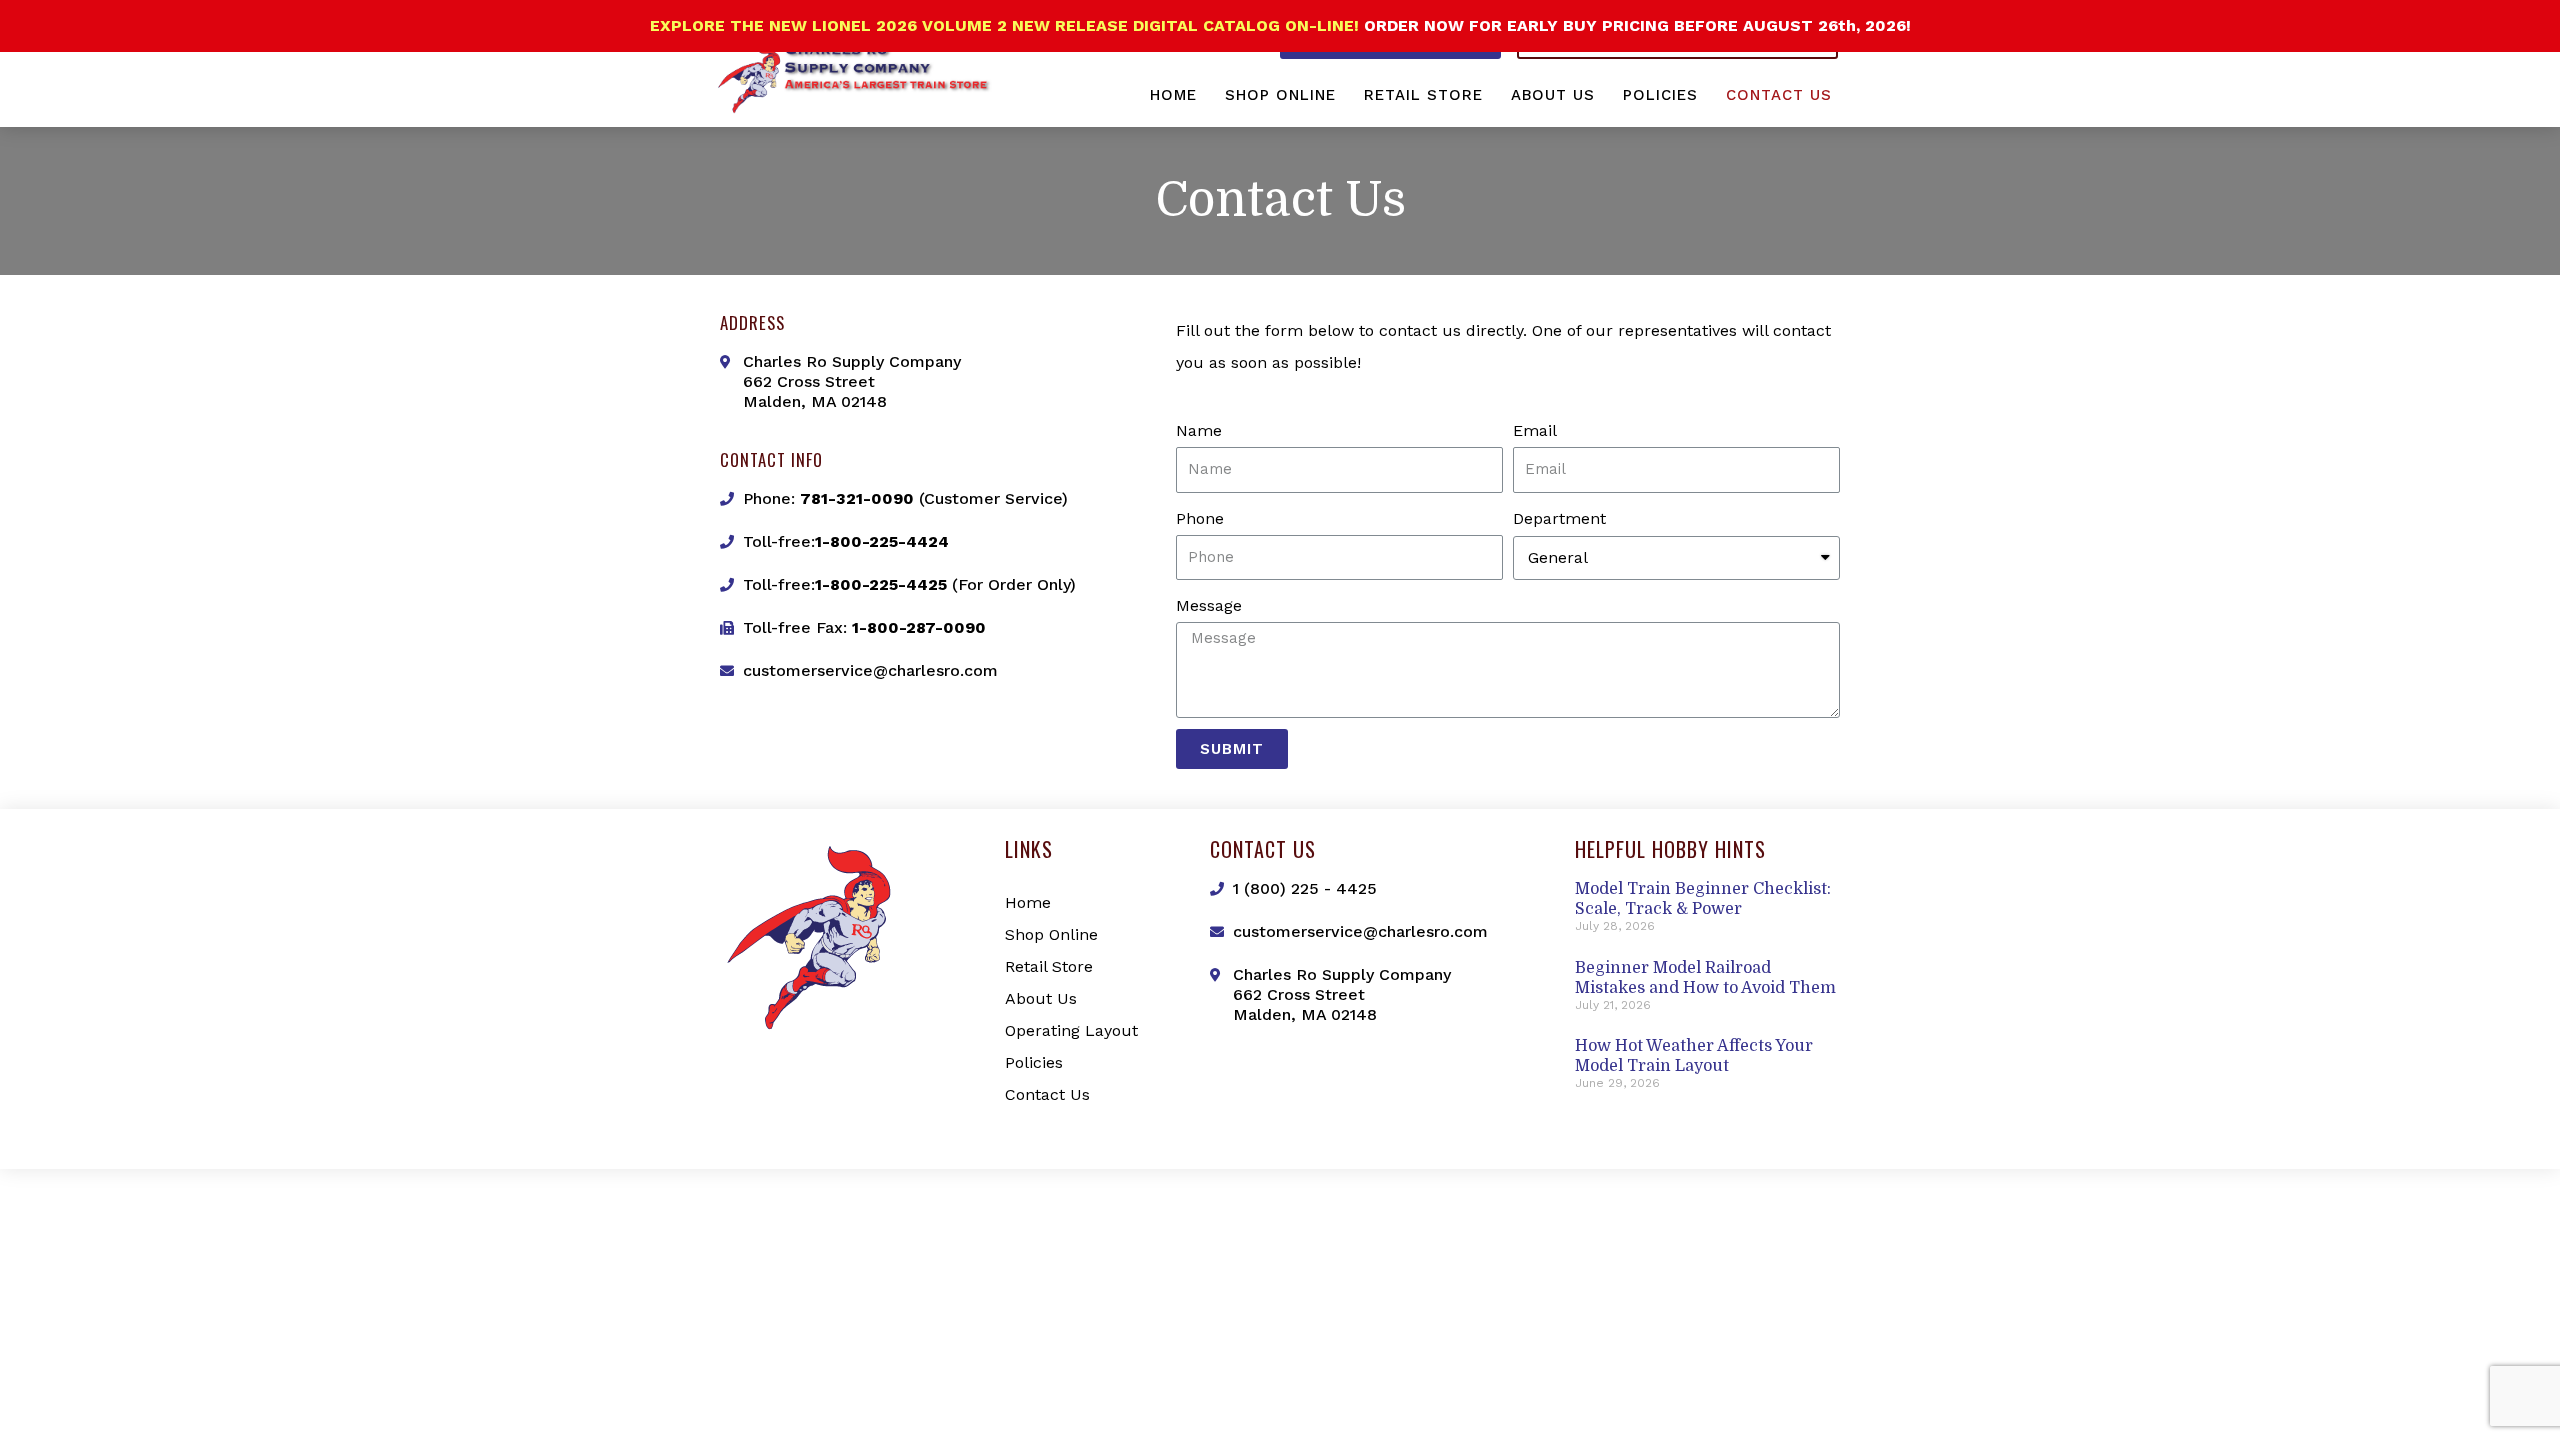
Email (1535, 430)
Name (1199, 430)
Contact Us (1779, 95)
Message (1209, 605)
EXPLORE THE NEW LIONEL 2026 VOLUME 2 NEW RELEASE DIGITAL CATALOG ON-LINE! (1007, 25)
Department (1559, 518)
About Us (1553, 95)
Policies (1660, 95)
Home (1173, 95)
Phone (1200, 518)
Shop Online (1280, 95)
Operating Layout (1071, 1030)
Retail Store (1423, 95)
